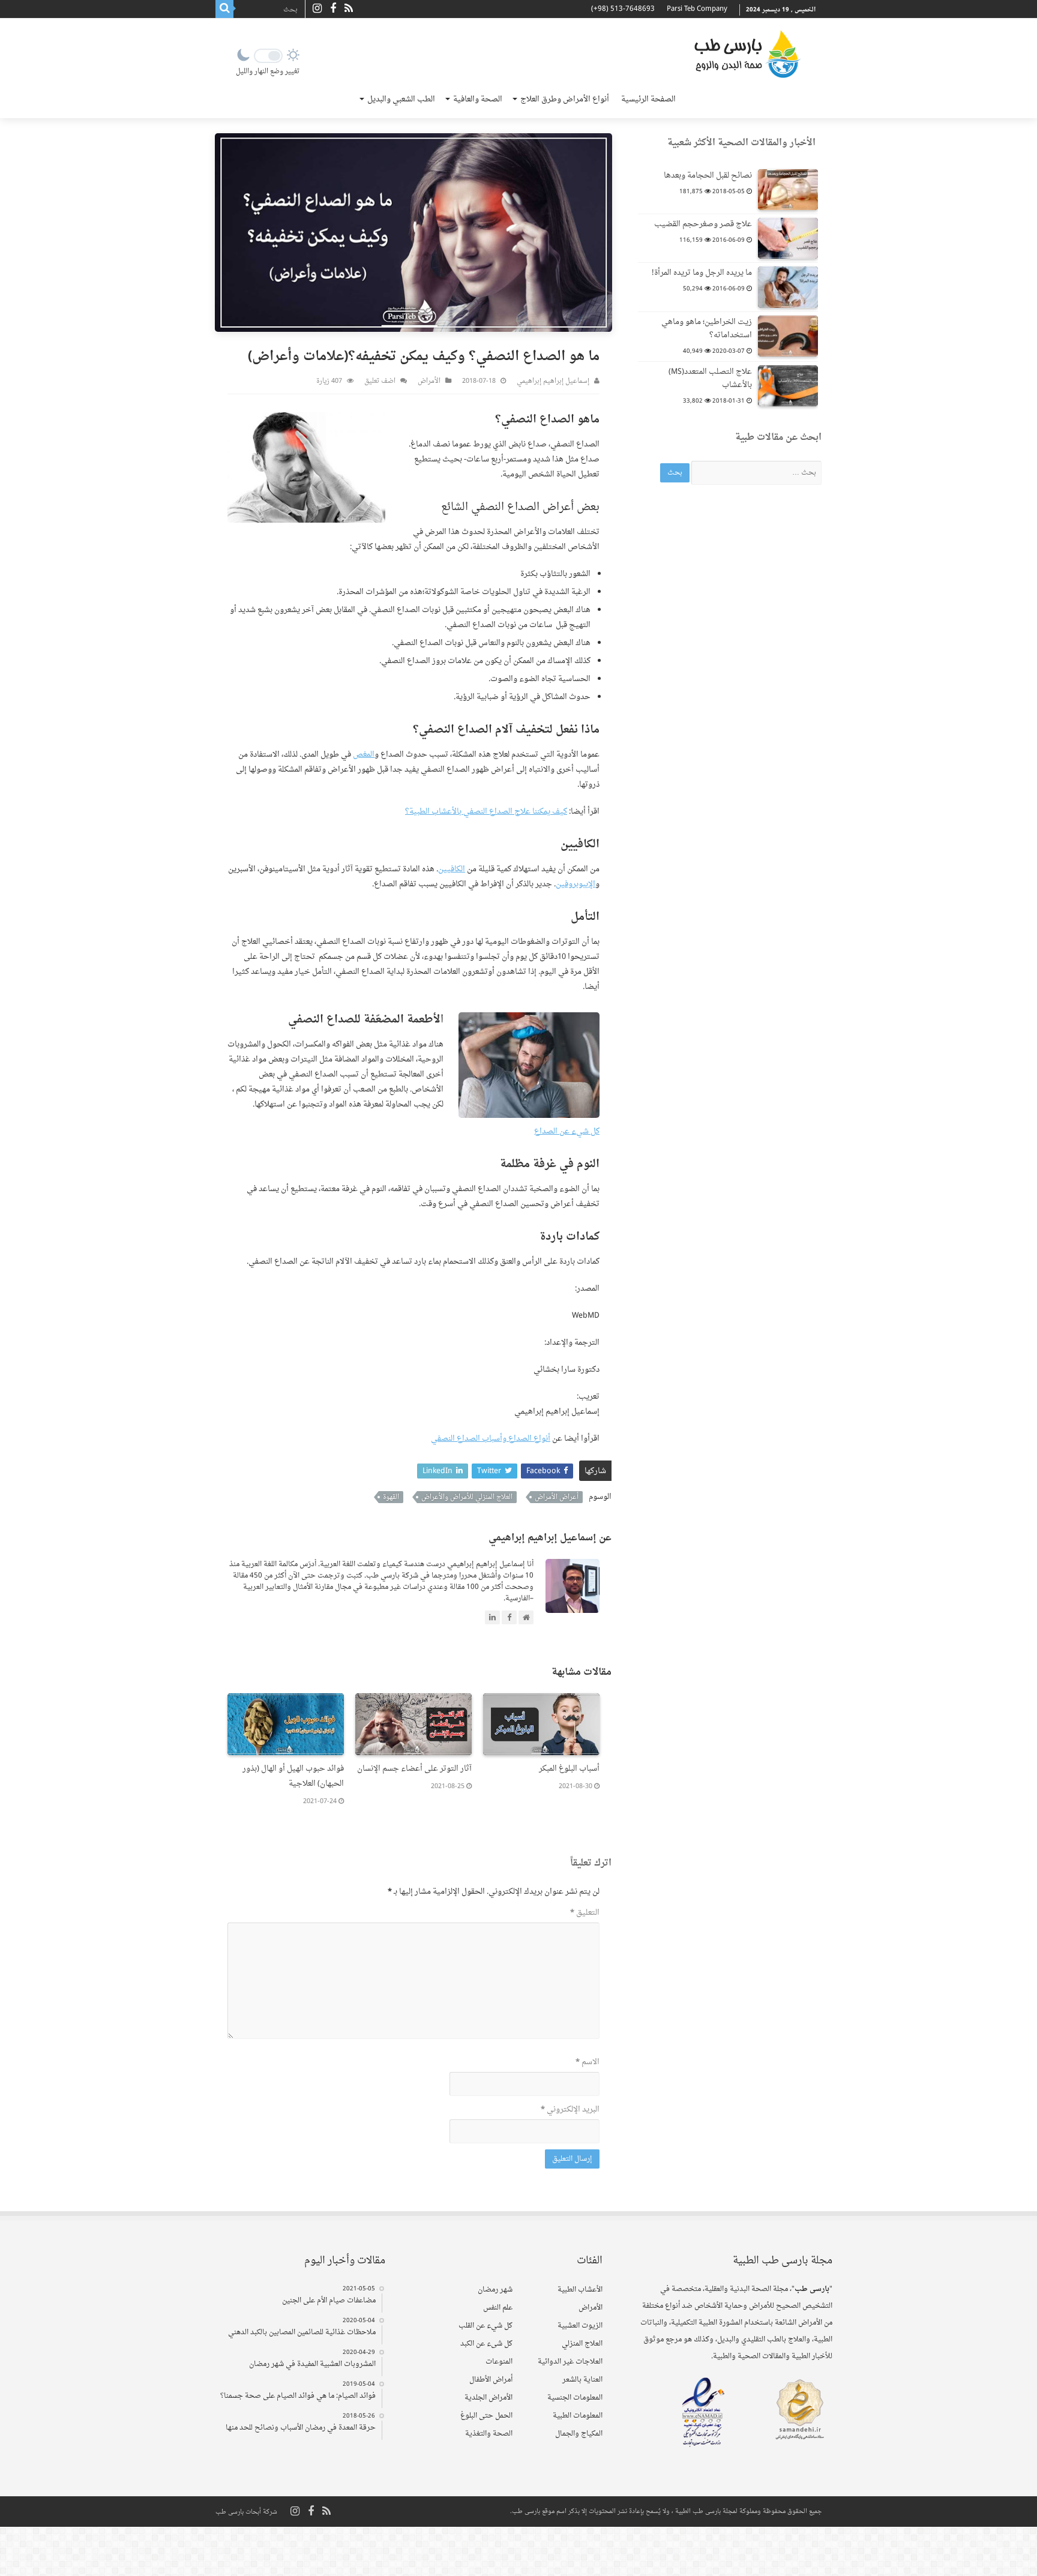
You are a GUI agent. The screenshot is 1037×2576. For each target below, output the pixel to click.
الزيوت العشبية (580, 2326)
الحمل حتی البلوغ (486, 2416)
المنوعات (499, 2362)
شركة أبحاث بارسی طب (246, 2512)
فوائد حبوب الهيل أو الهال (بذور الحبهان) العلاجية (293, 1776)
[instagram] (317, 9)
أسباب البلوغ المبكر (569, 1769)
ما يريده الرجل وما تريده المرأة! (702, 273)
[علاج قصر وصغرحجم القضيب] (788, 238)
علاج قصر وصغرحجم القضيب (703, 224)
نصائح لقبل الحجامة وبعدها (708, 176)
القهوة (391, 1497)
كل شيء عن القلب (485, 2326)
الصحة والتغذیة (489, 2434)
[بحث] (224, 9)
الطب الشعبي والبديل (401, 99)
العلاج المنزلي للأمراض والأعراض (467, 1497)
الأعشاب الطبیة (580, 2290)
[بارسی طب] (747, 54)
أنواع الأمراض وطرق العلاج (565, 99)
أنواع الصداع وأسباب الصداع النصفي (491, 1439)
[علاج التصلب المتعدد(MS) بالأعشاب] (788, 386)
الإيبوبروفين (576, 884)
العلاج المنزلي (582, 2344)
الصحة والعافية (478, 99)
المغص (364, 755)
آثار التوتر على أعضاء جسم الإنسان (414, 1769)
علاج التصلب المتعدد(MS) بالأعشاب (710, 378)
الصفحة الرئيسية (648, 99)
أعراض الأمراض (557, 1497)
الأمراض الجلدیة (488, 2398)
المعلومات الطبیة (578, 2416)
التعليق (585, 1913)
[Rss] (349, 9)
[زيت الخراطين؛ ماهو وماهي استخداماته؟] (788, 336)
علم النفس (498, 2308)
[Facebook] (333, 9)
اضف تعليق (380, 381)
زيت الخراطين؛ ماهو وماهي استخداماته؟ (707, 329)
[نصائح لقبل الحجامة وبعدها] (788, 190)
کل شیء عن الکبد (486, 2344)
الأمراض (429, 381)
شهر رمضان (495, 2290)
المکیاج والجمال (579, 2434)
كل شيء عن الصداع (567, 1131)
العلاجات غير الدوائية (570, 2362)
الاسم (588, 2062)
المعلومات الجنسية (575, 2398)
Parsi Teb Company (697, 9)
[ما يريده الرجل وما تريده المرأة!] (788, 287)
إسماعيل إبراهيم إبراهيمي (553, 381)
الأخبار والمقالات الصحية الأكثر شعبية (741, 143)
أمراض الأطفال (491, 2380)
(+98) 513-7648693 (623, 9)
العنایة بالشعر (582, 2380)
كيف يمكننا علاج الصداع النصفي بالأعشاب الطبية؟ (486, 812)
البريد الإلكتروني (570, 2109)
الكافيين (452, 869)
